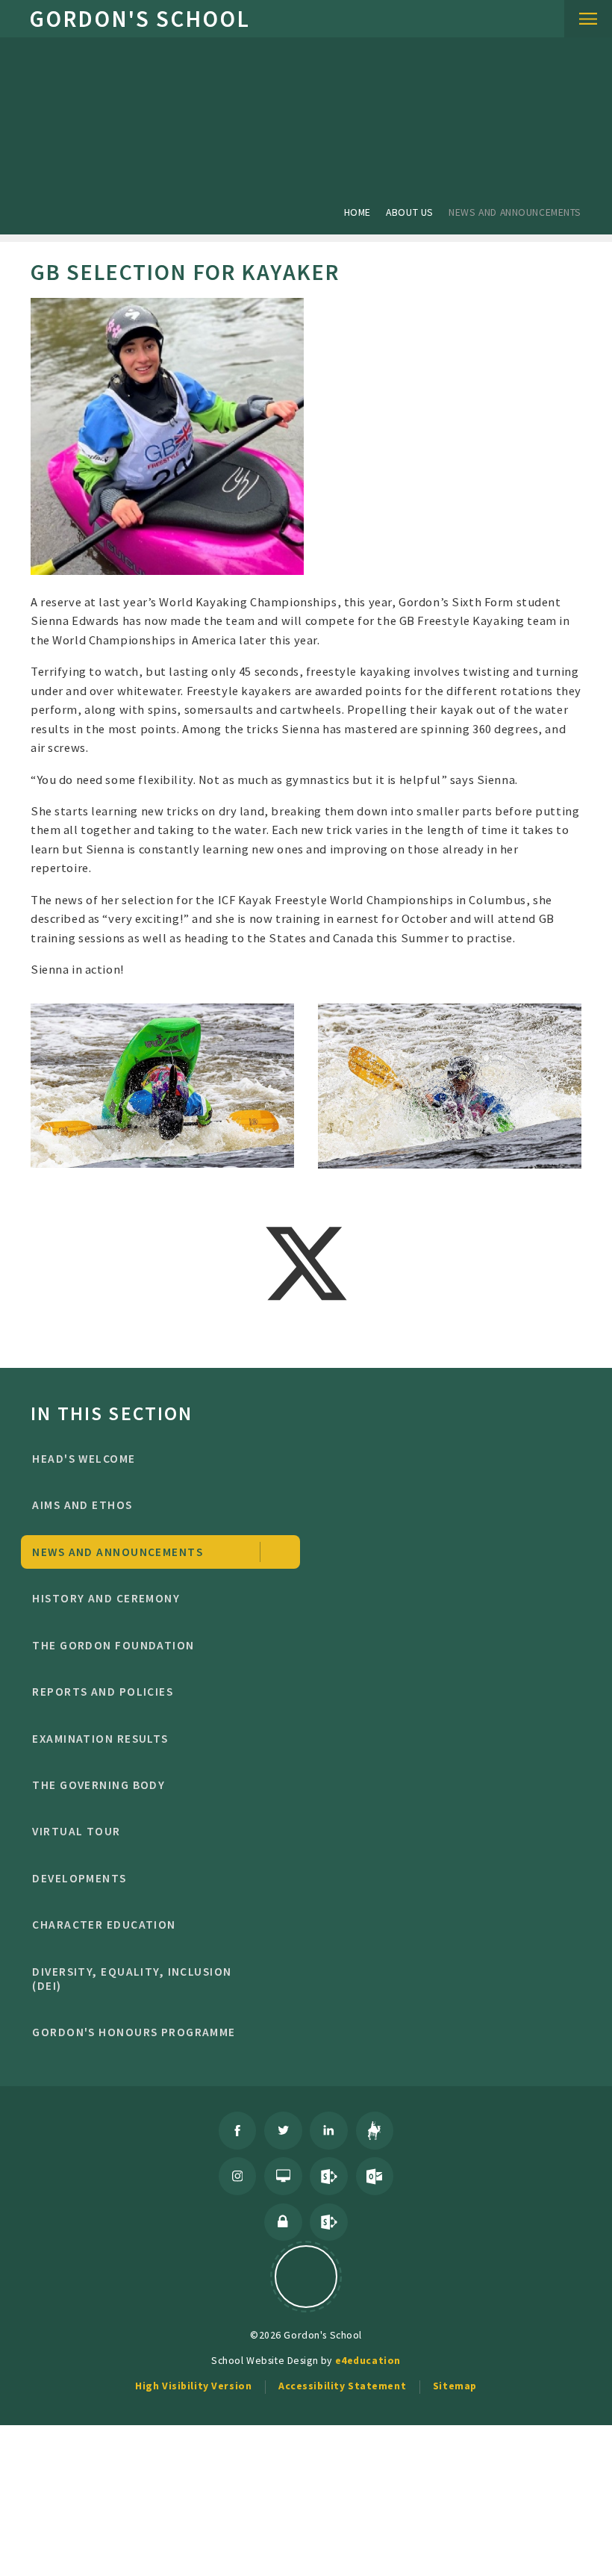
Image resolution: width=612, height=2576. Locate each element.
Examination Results (100, 1739)
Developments (79, 1878)
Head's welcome (84, 1459)
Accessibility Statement (342, 2386)
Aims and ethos (82, 1505)
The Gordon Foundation (113, 1645)
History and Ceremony (106, 1598)
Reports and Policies (103, 1692)
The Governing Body (99, 1785)
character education (104, 1925)
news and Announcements (515, 212)
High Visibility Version (193, 2386)
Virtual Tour (76, 1831)
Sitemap (455, 2386)
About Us (410, 212)
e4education (368, 2360)
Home (357, 212)
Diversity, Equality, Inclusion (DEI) (132, 1979)
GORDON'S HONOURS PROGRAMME (134, 2032)
